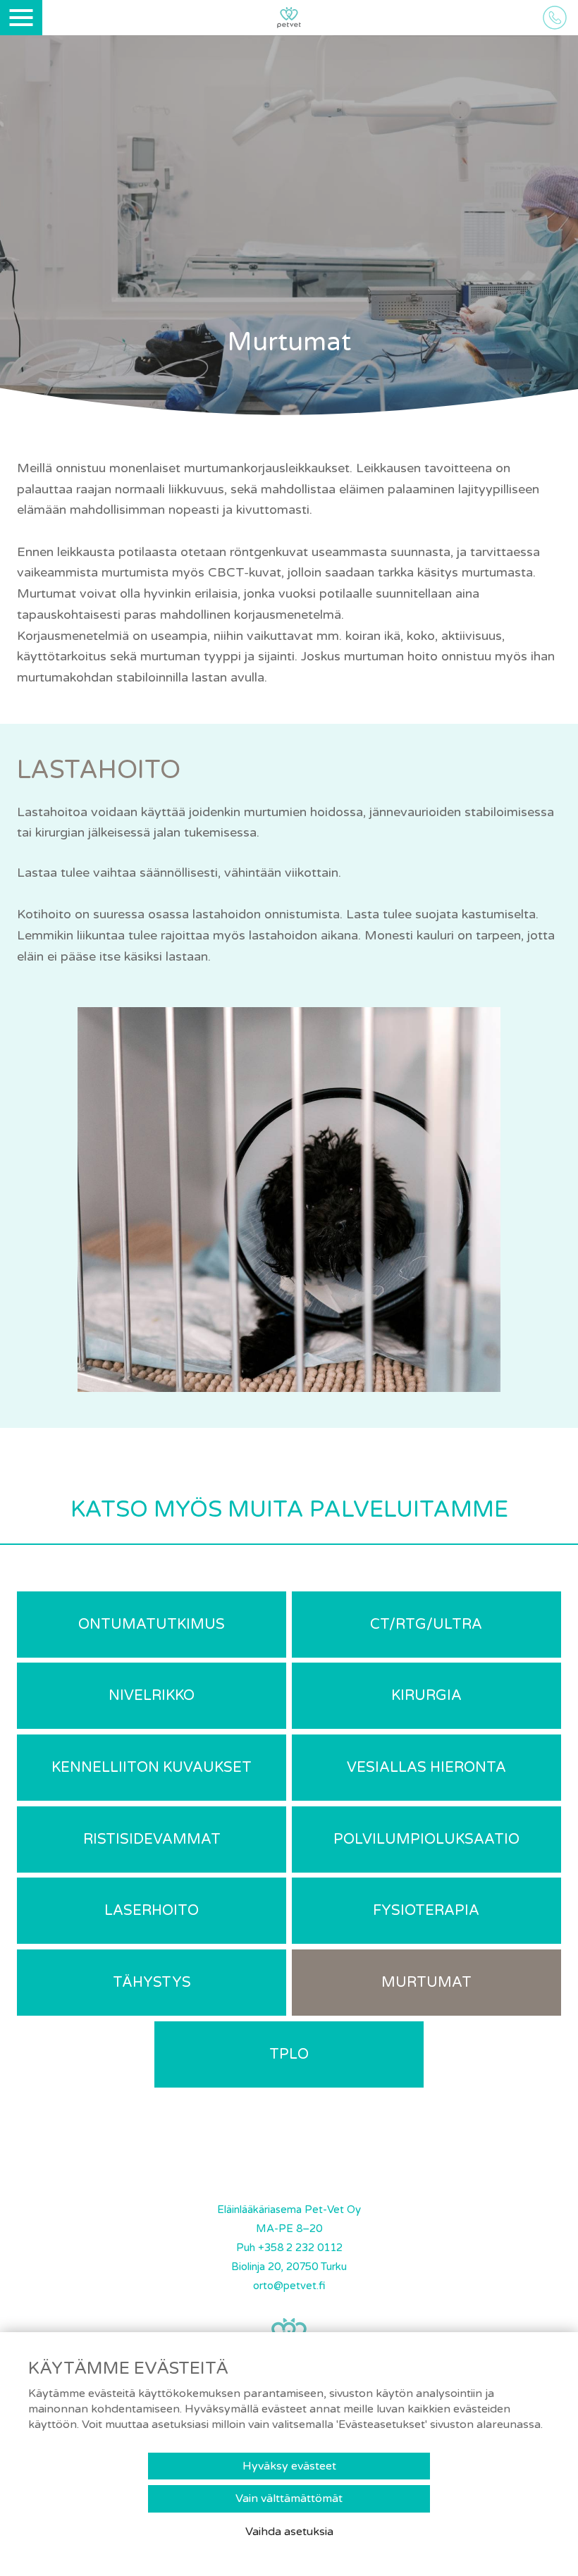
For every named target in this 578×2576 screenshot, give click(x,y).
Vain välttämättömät (289, 2498)
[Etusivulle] (289, 19)
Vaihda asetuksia (289, 2532)
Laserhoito (152, 1911)
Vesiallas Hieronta (426, 1768)
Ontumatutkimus (152, 1625)
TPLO (289, 2054)
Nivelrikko (152, 1696)
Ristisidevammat (152, 1839)
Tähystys (152, 1983)
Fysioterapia (426, 1911)
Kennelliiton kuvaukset (152, 1768)
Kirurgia (426, 1696)
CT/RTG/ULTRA (426, 1625)
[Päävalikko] (21, 18)
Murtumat (426, 1983)
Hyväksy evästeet (289, 2466)
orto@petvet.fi (289, 2286)
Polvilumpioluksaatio (426, 1839)
